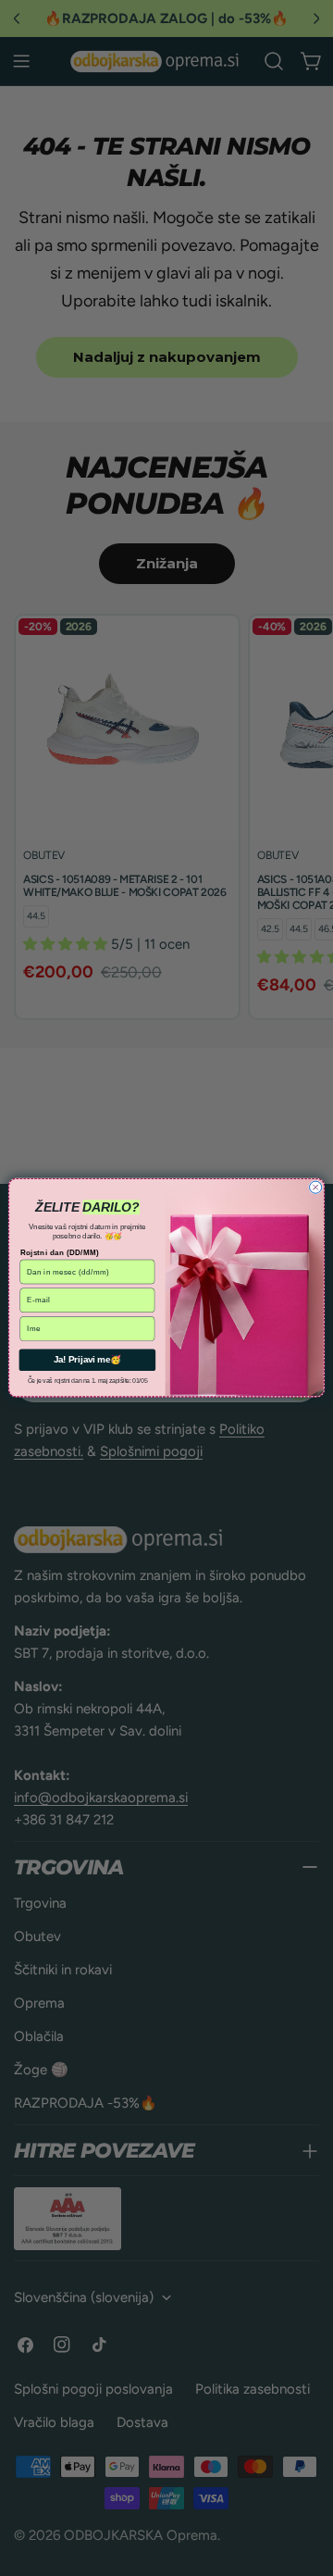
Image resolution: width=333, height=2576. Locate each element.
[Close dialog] (316, 1187)
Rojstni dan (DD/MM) (60, 1253)
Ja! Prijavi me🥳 (88, 1360)
